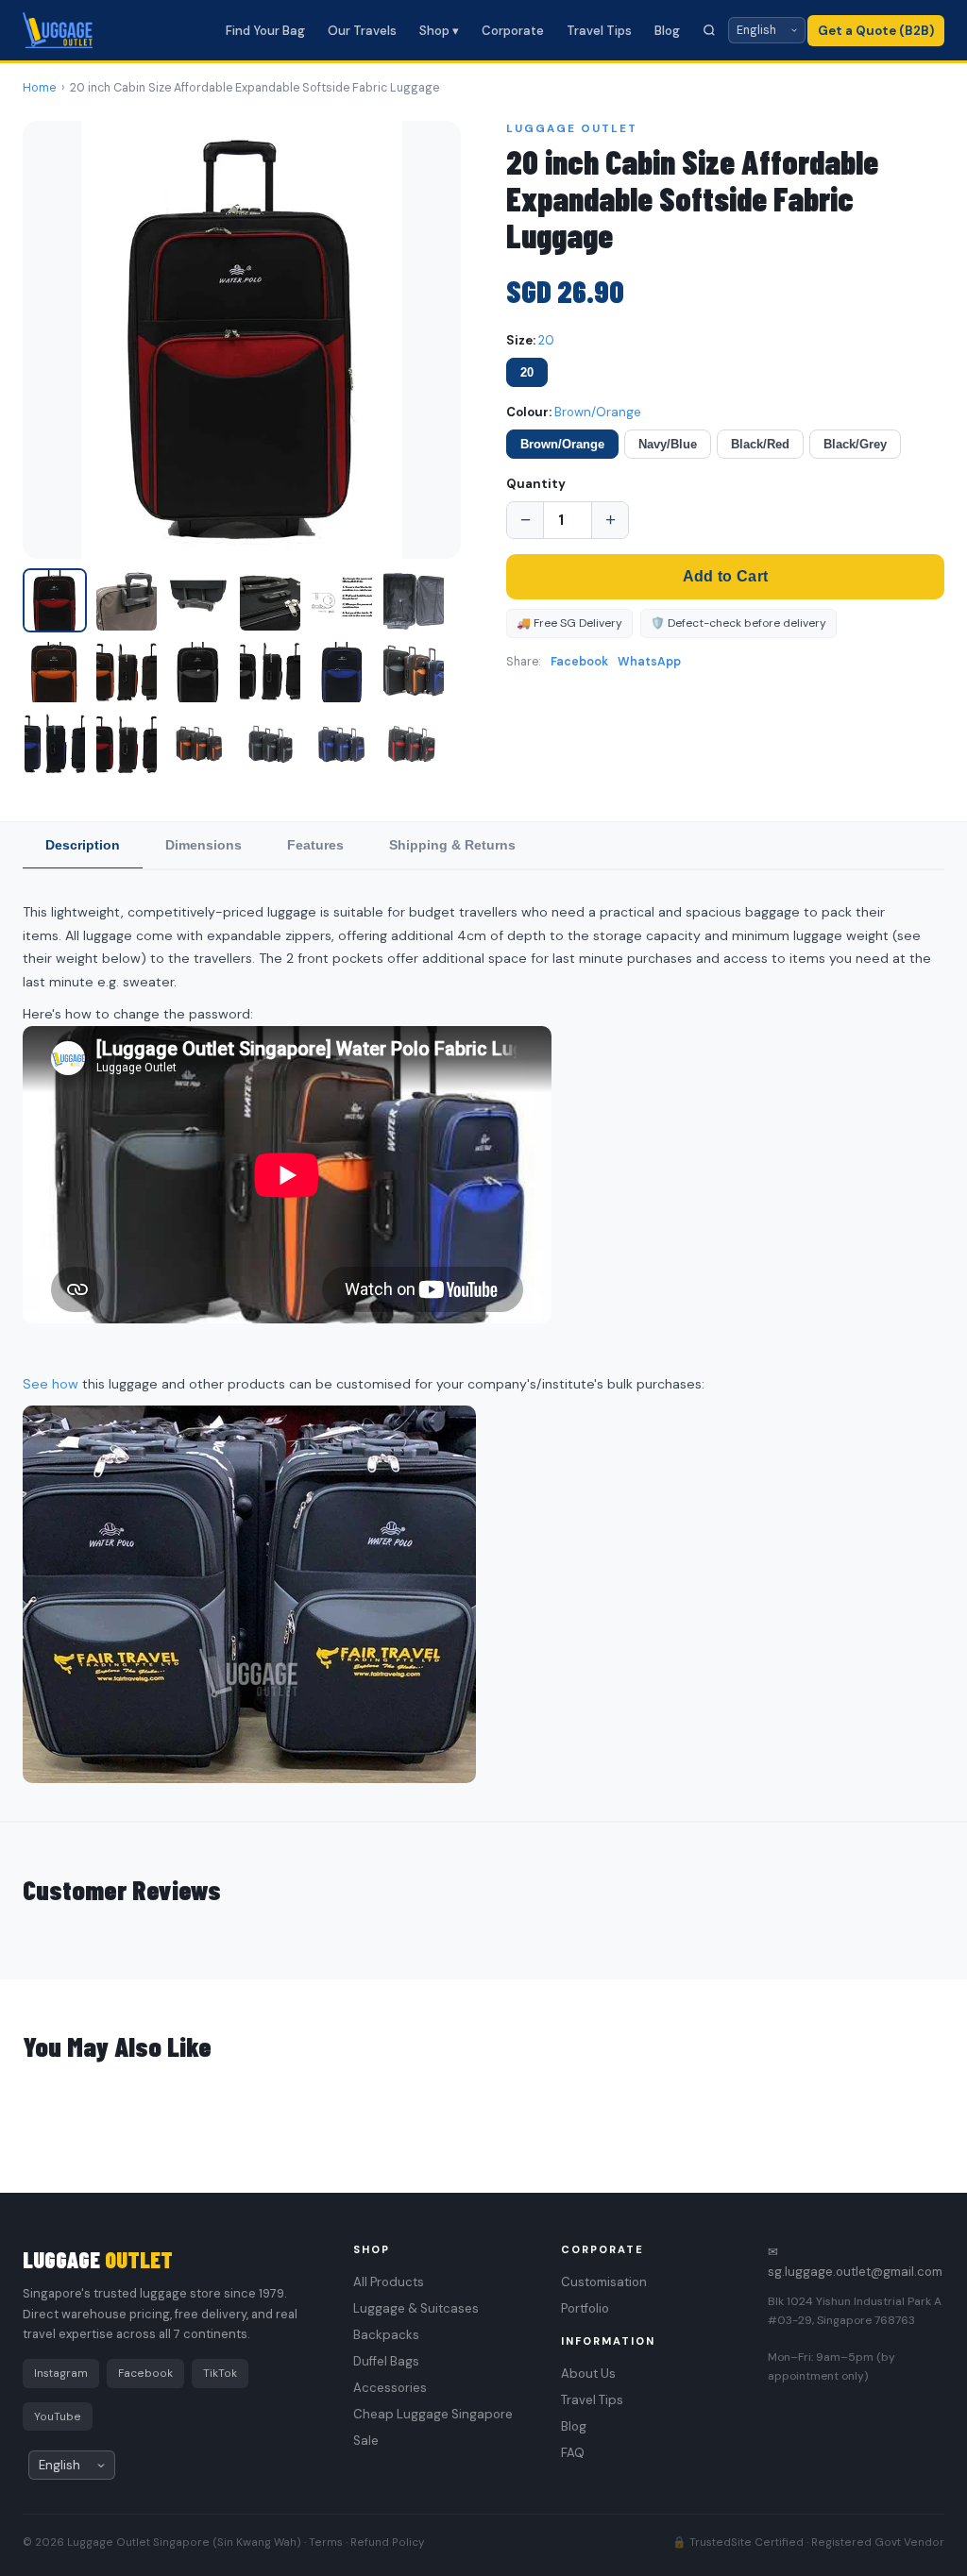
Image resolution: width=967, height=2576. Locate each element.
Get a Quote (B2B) (876, 31)
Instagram (61, 2373)
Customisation (604, 2282)
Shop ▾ (439, 31)
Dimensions (204, 845)
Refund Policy (387, 2542)
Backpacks (386, 2335)
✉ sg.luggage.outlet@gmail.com (855, 2262)
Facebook (579, 662)
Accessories (390, 2388)
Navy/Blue (668, 444)
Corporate (513, 31)
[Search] (709, 30)
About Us (588, 2374)
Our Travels (362, 31)
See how (51, 1384)
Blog (667, 31)
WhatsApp (649, 662)
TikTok (220, 2373)
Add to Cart (725, 576)
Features (315, 845)
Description (83, 845)
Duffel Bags (386, 2361)
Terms (326, 2542)
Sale (366, 2441)
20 (527, 372)
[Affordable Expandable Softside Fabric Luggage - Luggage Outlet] (55, 600)
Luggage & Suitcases (416, 2308)
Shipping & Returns (452, 845)
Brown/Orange (562, 444)
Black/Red (760, 444)
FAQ (573, 2453)
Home (39, 88)
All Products (389, 2282)
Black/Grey (855, 444)
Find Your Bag (265, 31)
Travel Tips (599, 31)
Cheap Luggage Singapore (433, 2414)
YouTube (58, 2416)
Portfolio (585, 2308)
